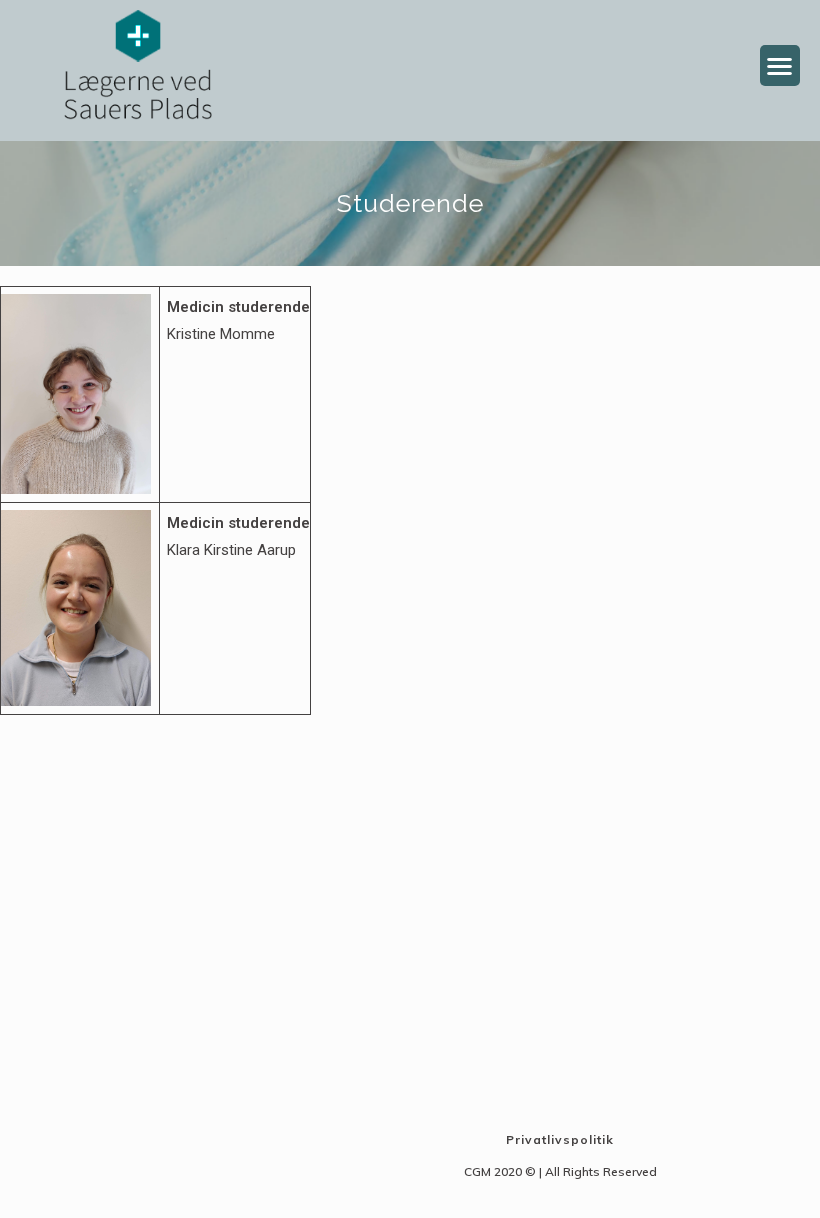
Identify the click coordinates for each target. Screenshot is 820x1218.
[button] (780, 65)
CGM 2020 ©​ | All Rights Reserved (560, 1171)
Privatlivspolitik (560, 1139)
